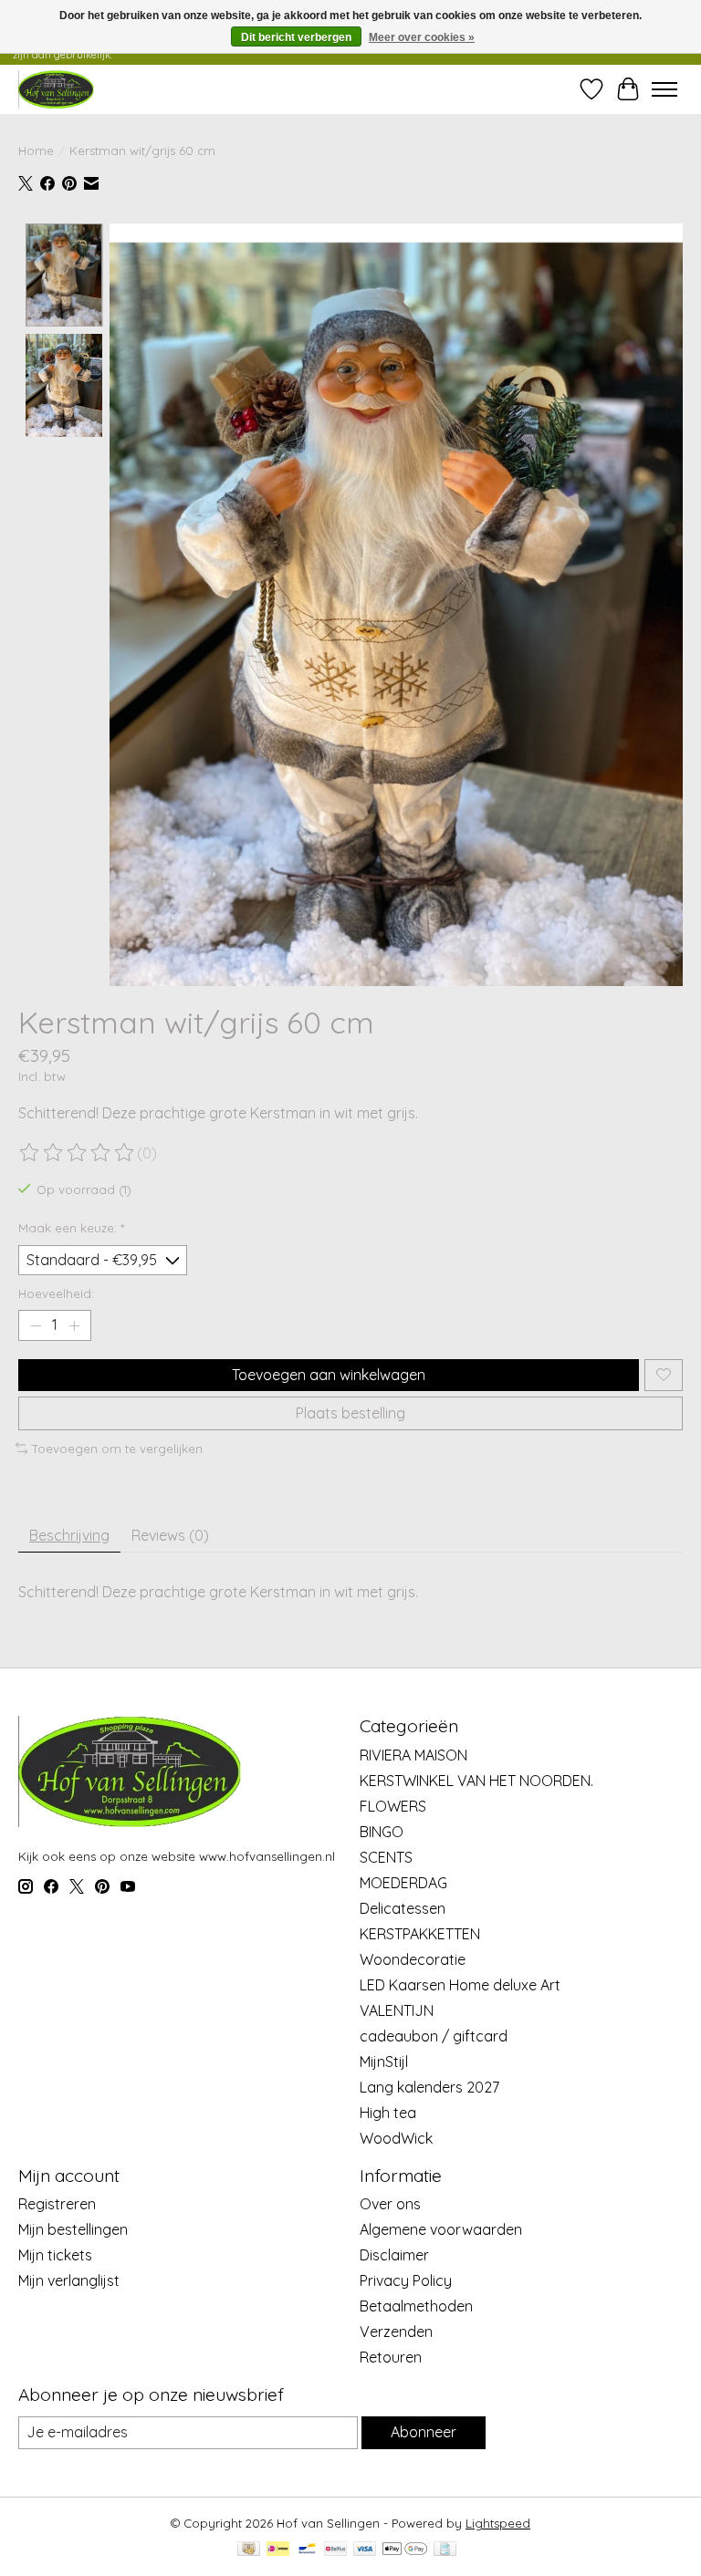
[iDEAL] (278, 2550)
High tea (388, 2113)
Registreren (57, 2204)
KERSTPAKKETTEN (420, 1934)
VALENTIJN (397, 2010)
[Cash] (249, 2550)
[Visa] (365, 2550)
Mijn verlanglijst (69, 2280)
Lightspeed (498, 2523)
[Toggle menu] (664, 89)
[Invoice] (445, 2550)
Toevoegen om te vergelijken (117, 1449)
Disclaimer (394, 2255)
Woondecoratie (413, 1959)
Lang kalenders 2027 (429, 2087)
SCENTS (386, 1857)
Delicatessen (403, 1908)
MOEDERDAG (403, 1883)
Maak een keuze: (71, 1228)
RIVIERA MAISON (413, 1755)
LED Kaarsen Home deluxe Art (460, 1985)
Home (36, 151)
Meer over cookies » (422, 37)
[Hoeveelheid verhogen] (74, 1325)
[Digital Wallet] (405, 2550)
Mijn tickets (55, 2255)
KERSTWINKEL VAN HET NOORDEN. (476, 1781)
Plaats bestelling (350, 1413)
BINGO (382, 1832)
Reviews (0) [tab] (170, 1535)
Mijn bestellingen (73, 2229)
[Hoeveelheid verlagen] (36, 1325)
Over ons (390, 2204)
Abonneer (424, 2432)
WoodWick (396, 2138)
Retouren (391, 2357)
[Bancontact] (307, 2550)
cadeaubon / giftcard (434, 2036)
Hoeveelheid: (56, 1293)
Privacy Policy (406, 2280)
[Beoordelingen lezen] (78, 1153)
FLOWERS (393, 1806)
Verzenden (396, 2332)
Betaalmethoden (416, 2306)
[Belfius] (335, 2550)
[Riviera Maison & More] (56, 89)
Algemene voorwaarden (441, 2229)
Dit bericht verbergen (296, 37)
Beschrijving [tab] (69, 1535)
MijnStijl (384, 2062)
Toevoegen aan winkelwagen (329, 1375)
